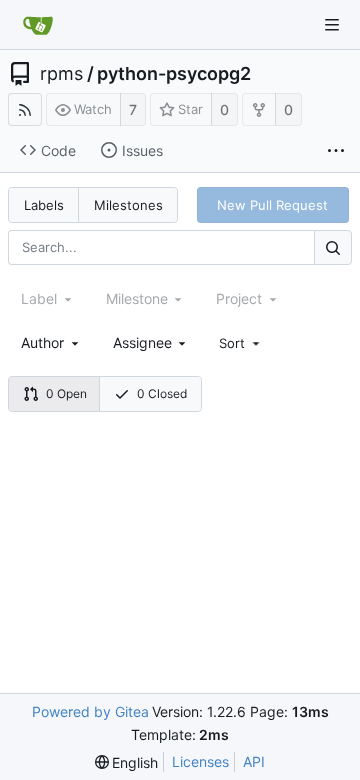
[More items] (336, 151)
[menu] (241, 343)
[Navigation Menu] (332, 25)
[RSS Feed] (25, 109)
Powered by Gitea (90, 711)
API (254, 761)
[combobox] (51, 342)
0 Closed (162, 393)
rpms (61, 74)
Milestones (128, 205)
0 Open (66, 393)
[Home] (38, 25)
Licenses (200, 761)
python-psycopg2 (174, 74)
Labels (44, 205)
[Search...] (333, 247)
